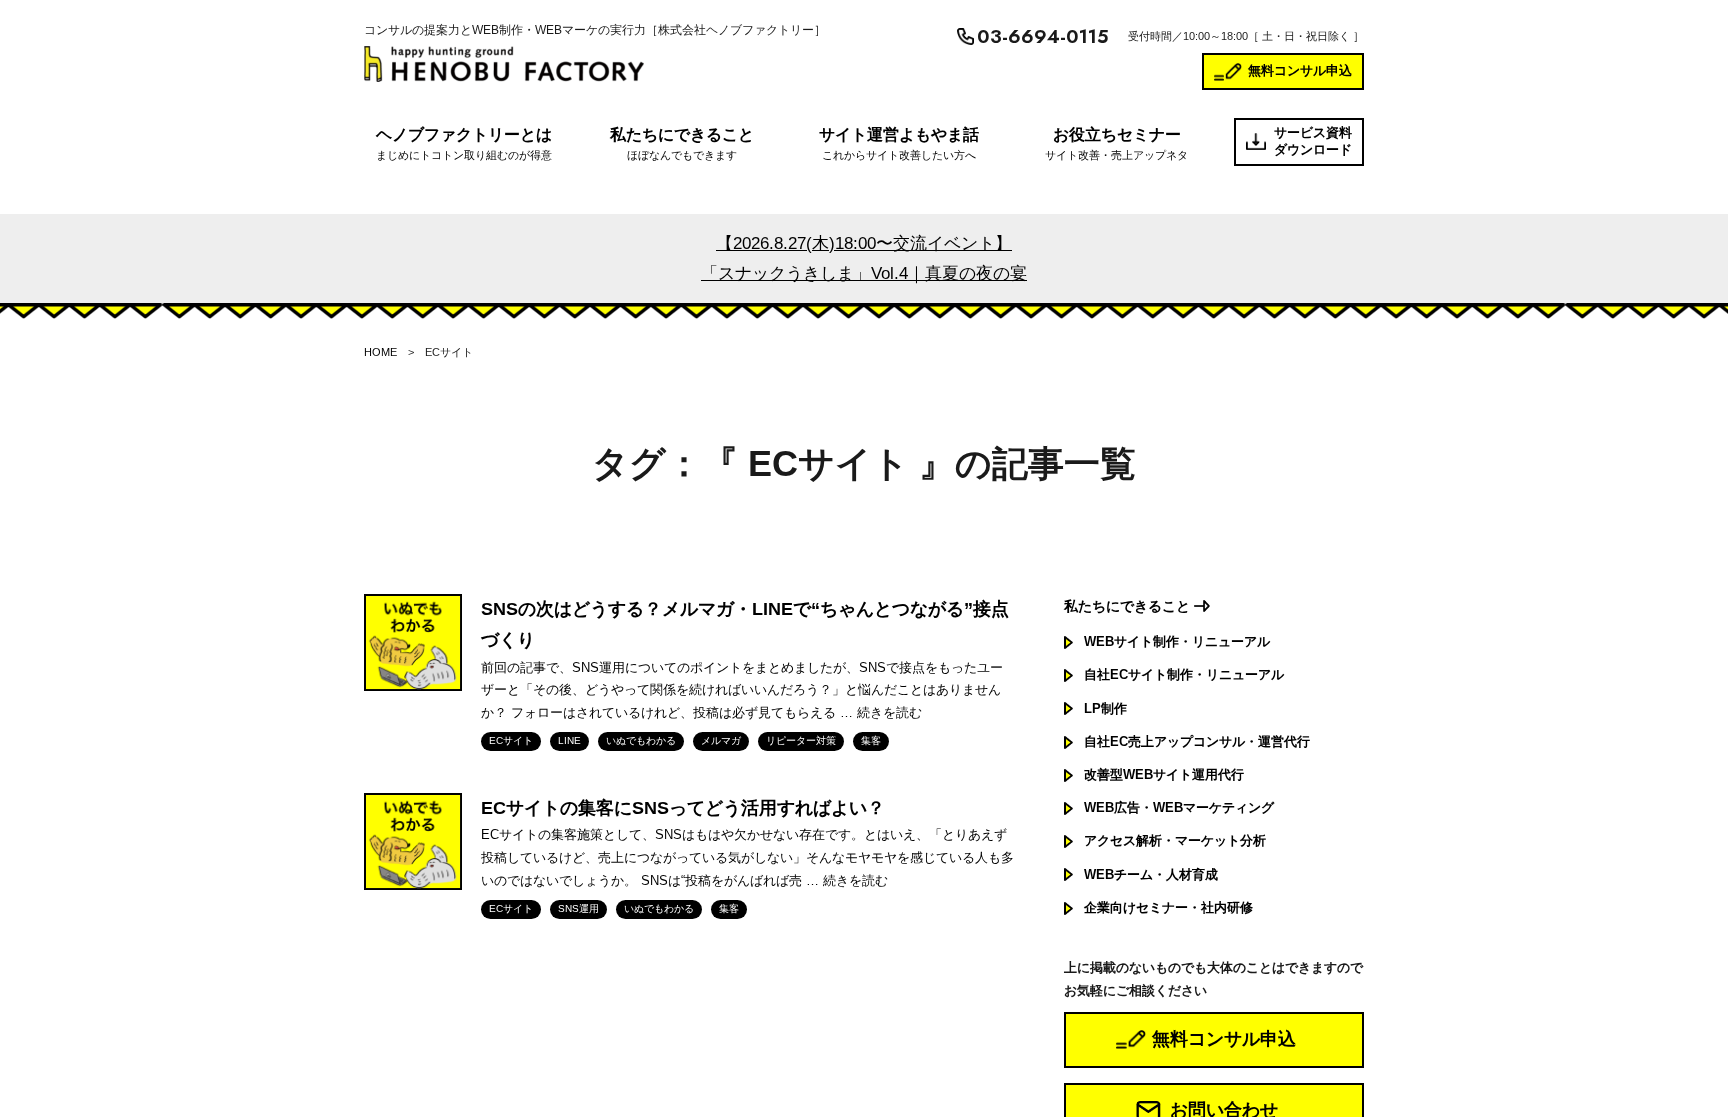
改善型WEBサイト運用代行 (1164, 774)
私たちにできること (1127, 606)
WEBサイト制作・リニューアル (1177, 641)
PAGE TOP (1673, 1066)
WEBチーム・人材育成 (1151, 874)
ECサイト (511, 740)
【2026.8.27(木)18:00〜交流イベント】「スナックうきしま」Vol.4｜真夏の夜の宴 (864, 258)
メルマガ (721, 740)
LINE (569, 740)
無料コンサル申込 (1300, 70)
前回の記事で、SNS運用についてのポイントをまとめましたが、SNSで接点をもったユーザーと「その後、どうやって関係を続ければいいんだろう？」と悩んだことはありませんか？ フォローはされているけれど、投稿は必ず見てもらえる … (742, 690)
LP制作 (1105, 708)
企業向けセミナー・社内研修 (1168, 907)
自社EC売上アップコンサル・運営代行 (1197, 741)
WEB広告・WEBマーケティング (1179, 807)
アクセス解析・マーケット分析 (1175, 840)
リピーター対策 (801, 740)
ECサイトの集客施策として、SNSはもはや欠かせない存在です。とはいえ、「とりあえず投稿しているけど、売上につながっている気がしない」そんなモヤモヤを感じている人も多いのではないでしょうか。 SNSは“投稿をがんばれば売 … (747, 857)
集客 (871, 740)
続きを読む (889, 712)
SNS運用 (578, 908)
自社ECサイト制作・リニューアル (1184, 674)
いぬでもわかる (641, 740)
